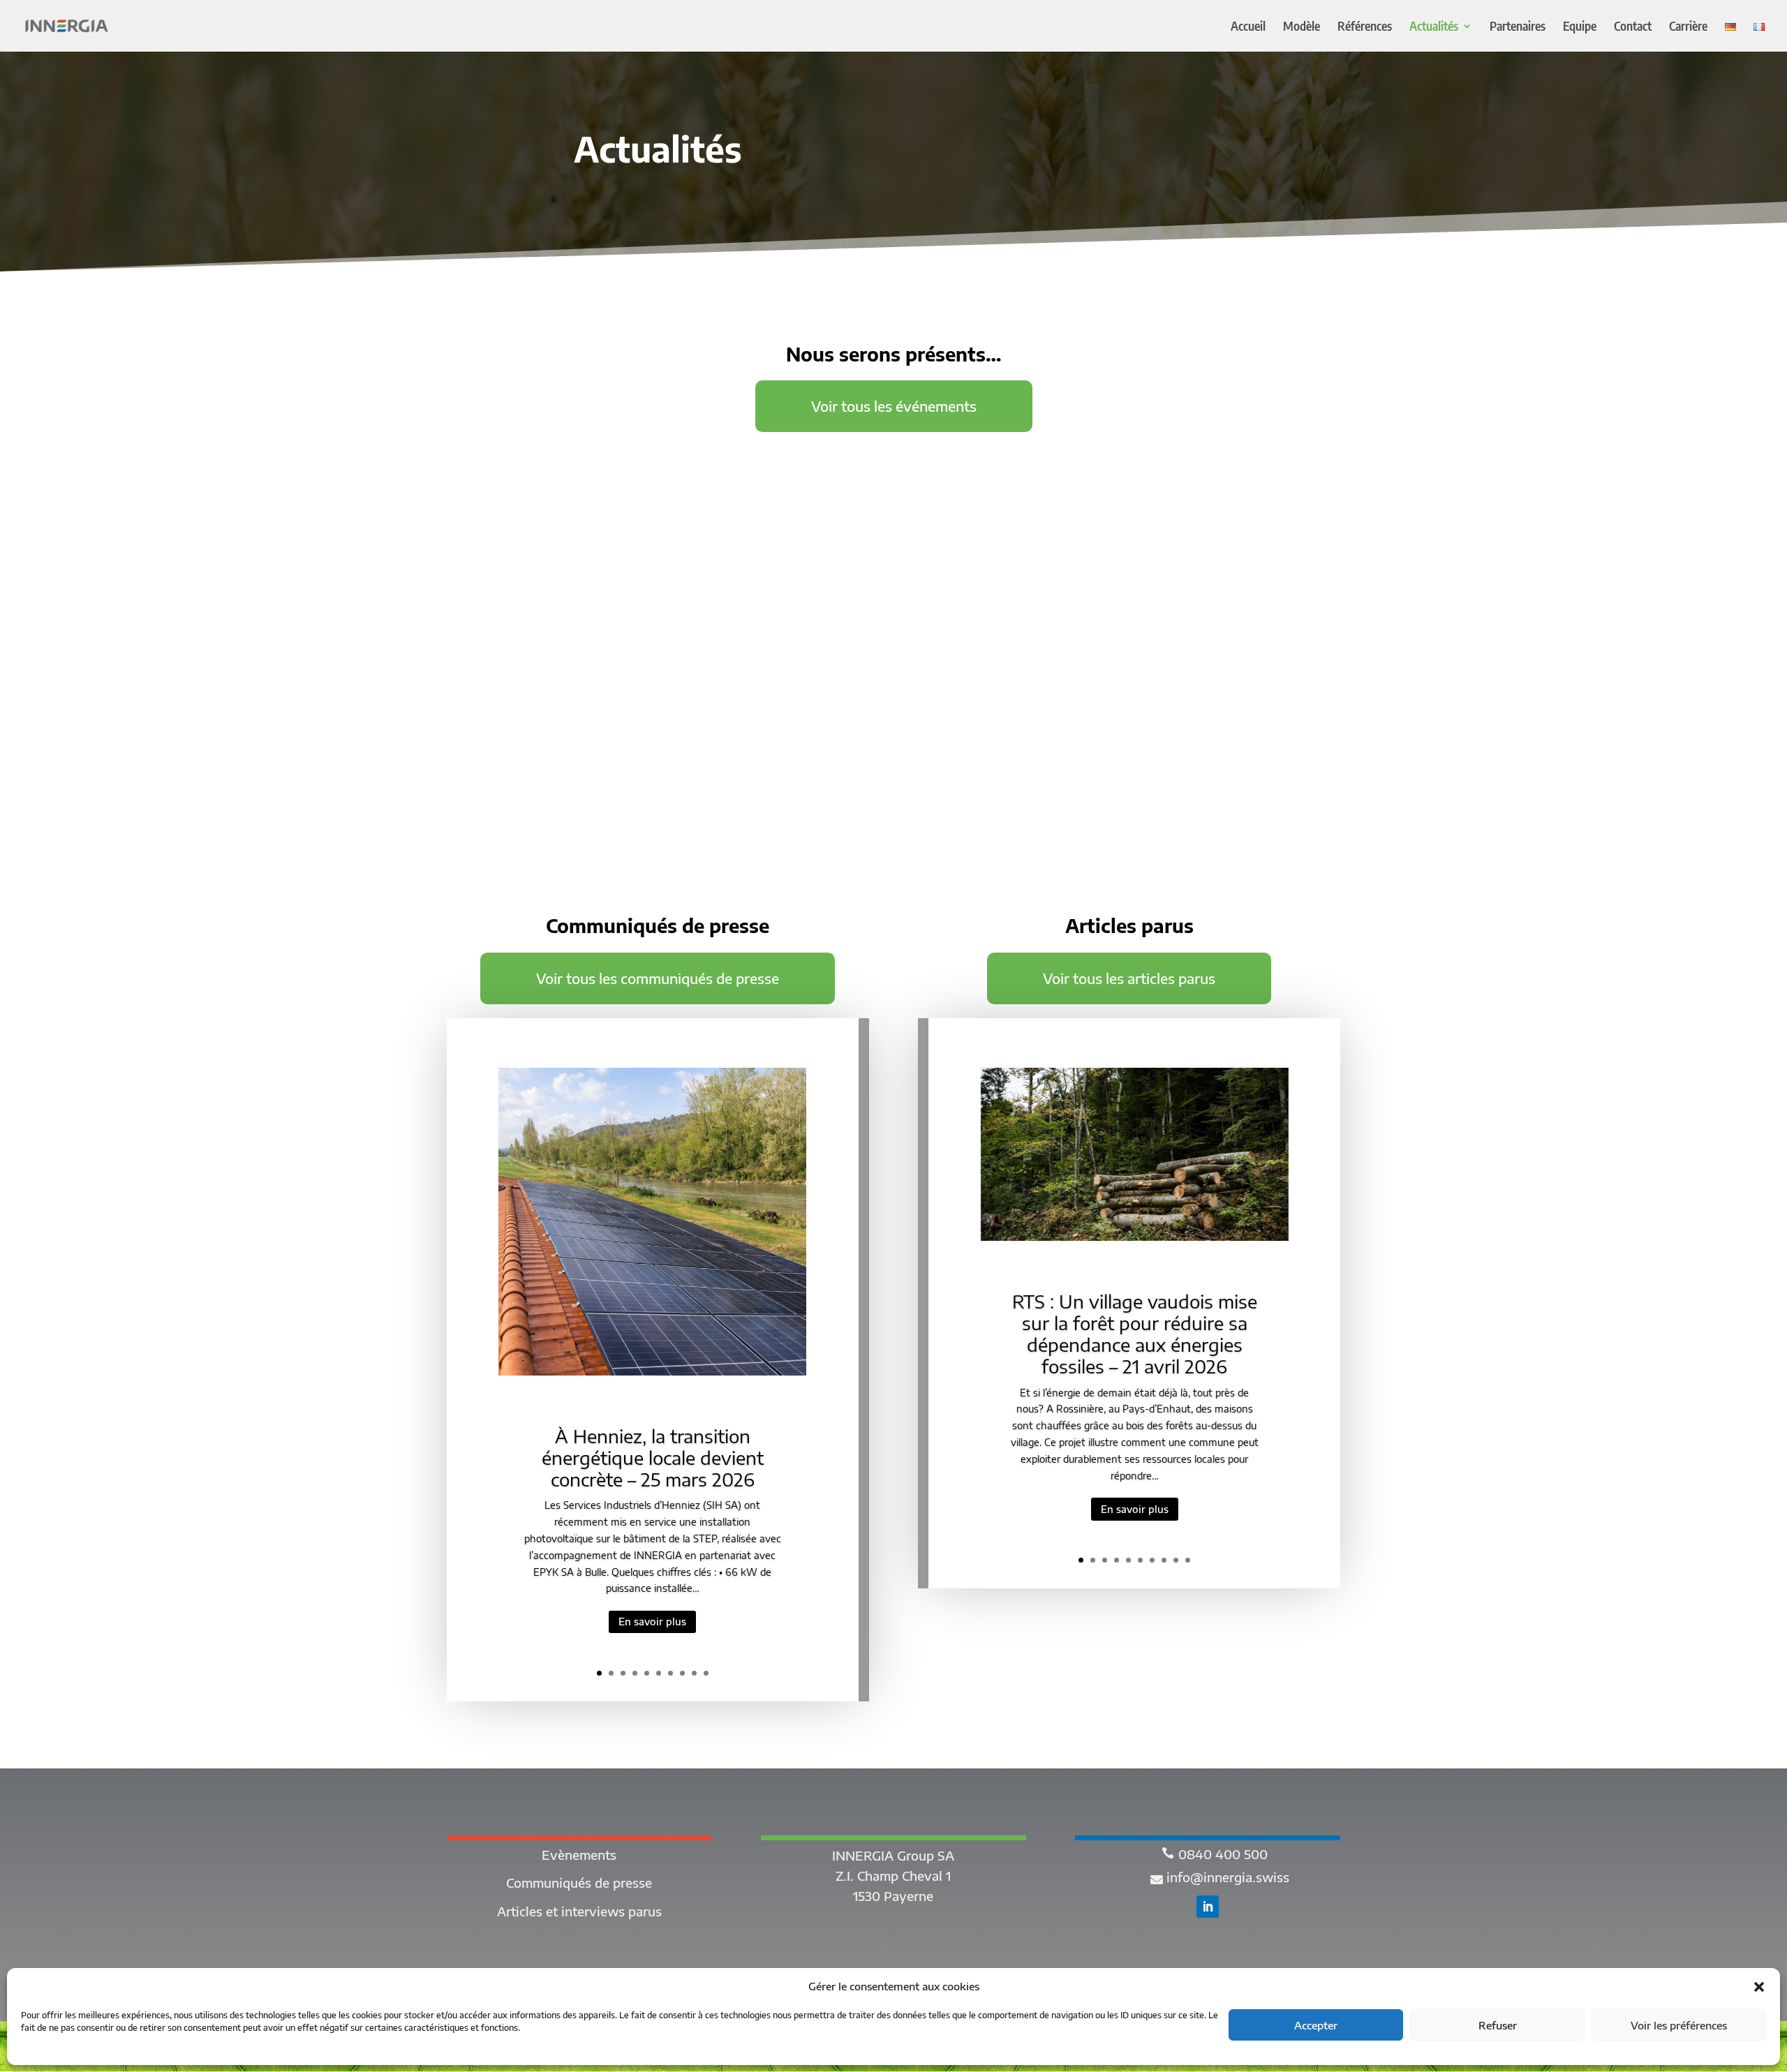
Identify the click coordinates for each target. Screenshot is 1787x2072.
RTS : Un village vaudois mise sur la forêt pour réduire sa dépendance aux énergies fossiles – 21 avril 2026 (1135, 1334)
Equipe (1580, 27)
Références (1365, 27)
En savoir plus (652, 1622)
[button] (1759, 1987)
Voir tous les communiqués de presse (658, 978)
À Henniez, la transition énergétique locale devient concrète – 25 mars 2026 (653, 1458)
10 (706, 1673)
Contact (1633, 27)
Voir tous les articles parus (1129, 978)
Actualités (1434, 27)
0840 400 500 (1223, 1854)
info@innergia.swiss (1228, 1877)
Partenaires (1518, 27)
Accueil (1248, 27)
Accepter (1316, 2025)
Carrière (1688, 27)
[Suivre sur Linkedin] (1208, 1907)
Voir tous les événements (894, 406)
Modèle (1302, 27)
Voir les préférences (1679, 2025)
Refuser (1498, 2025)
